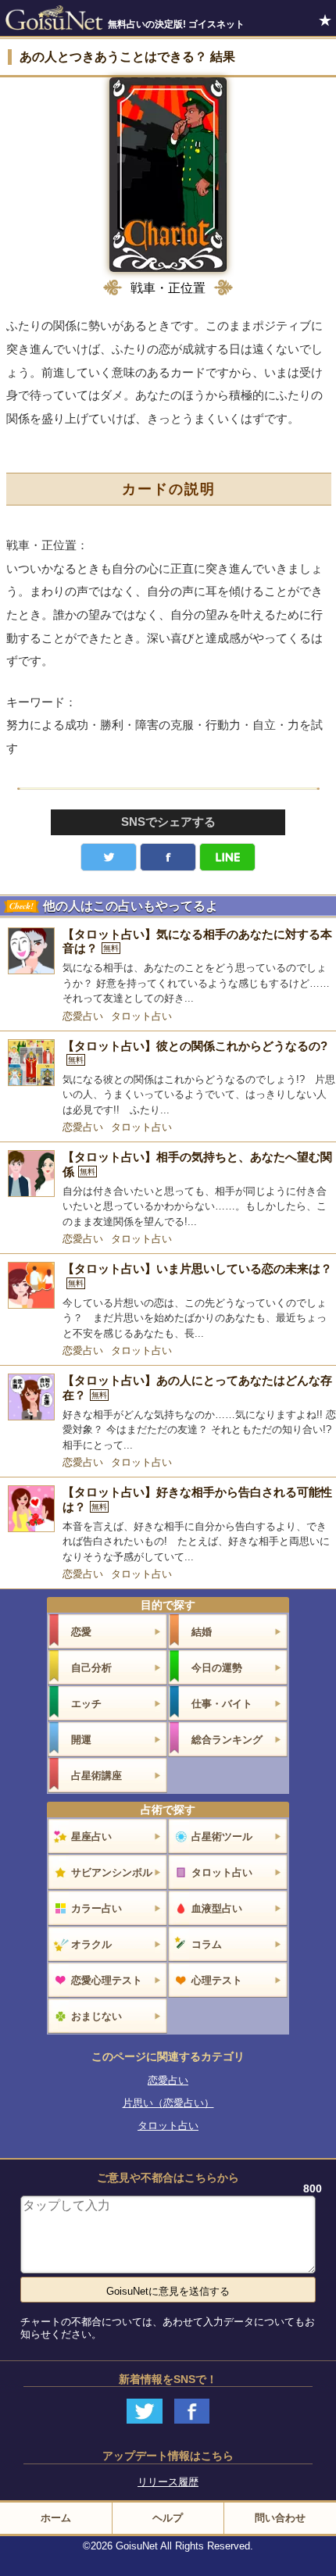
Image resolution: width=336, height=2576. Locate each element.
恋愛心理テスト (107, 1980)
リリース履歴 (168, 2482)
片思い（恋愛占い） (168, 2103)
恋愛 (81, 1632)
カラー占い (97, 1908)
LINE (227, 857)
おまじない (97, 2016)
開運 (81, 1740)
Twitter (109, 857)
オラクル (91, 1944)
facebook (168, 857)
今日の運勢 (217, 1668)
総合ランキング (227, 1740)
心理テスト (217, 1980)
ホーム (56, 2518)
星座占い (91, 1836)
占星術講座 (97, 1776)
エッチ (86, 1704)
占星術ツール (222, 1836)
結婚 (202, 1632)
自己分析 (91, 1668)
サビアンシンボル (112, 1872)
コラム (207, 1944)
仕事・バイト (222, 1704)
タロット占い (141, 1016)
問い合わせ (280, 2518)
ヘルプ (168, 2518)
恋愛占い (83, 1016)
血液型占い (217, 1908)
